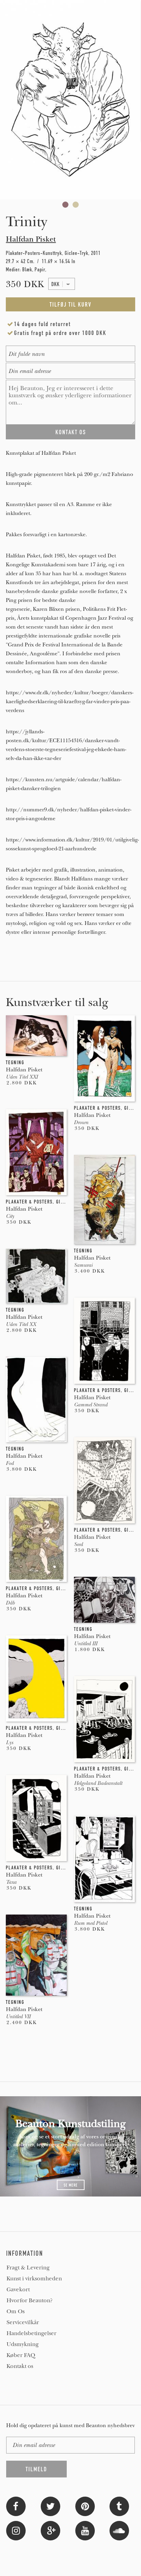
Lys (9, 1742)
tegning (15, 1062)
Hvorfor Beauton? (30, 2301)
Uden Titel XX (21, 1324)
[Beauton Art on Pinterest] (85, 2506)
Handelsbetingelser (31, 2333)
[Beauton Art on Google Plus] (50, 2530)
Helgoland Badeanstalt (98, 1783)
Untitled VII (18, 2017)
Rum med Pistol (91, 1923)
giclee (132, 1108)
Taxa (11, 1882)
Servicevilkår (23, 2322)
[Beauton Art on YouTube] (85, 2530)
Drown (81, 1122)
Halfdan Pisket (31, 239)
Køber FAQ (21, 2355)
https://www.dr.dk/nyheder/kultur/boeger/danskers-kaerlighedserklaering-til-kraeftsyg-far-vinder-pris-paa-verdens (70, 701)
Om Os (16, 2311)
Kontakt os (20, 2366)
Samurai (83, 1265)
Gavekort (18, 2290)
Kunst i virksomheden (34, 2279)
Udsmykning (23, 2344)
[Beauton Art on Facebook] (16, 2506)
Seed (78, 1544)
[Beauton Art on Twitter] (50, 2506)
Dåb (10, 1603)
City (10, 1216)
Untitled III (86, 1644)
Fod (10, 1463)
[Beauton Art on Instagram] (16, 2530)
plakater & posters (97, 1108)
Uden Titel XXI (22, 1077)
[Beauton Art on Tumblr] (119, 2506)
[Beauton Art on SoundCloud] (119, 2530)
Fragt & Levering (28, 2268)
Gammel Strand (91, 1405)
